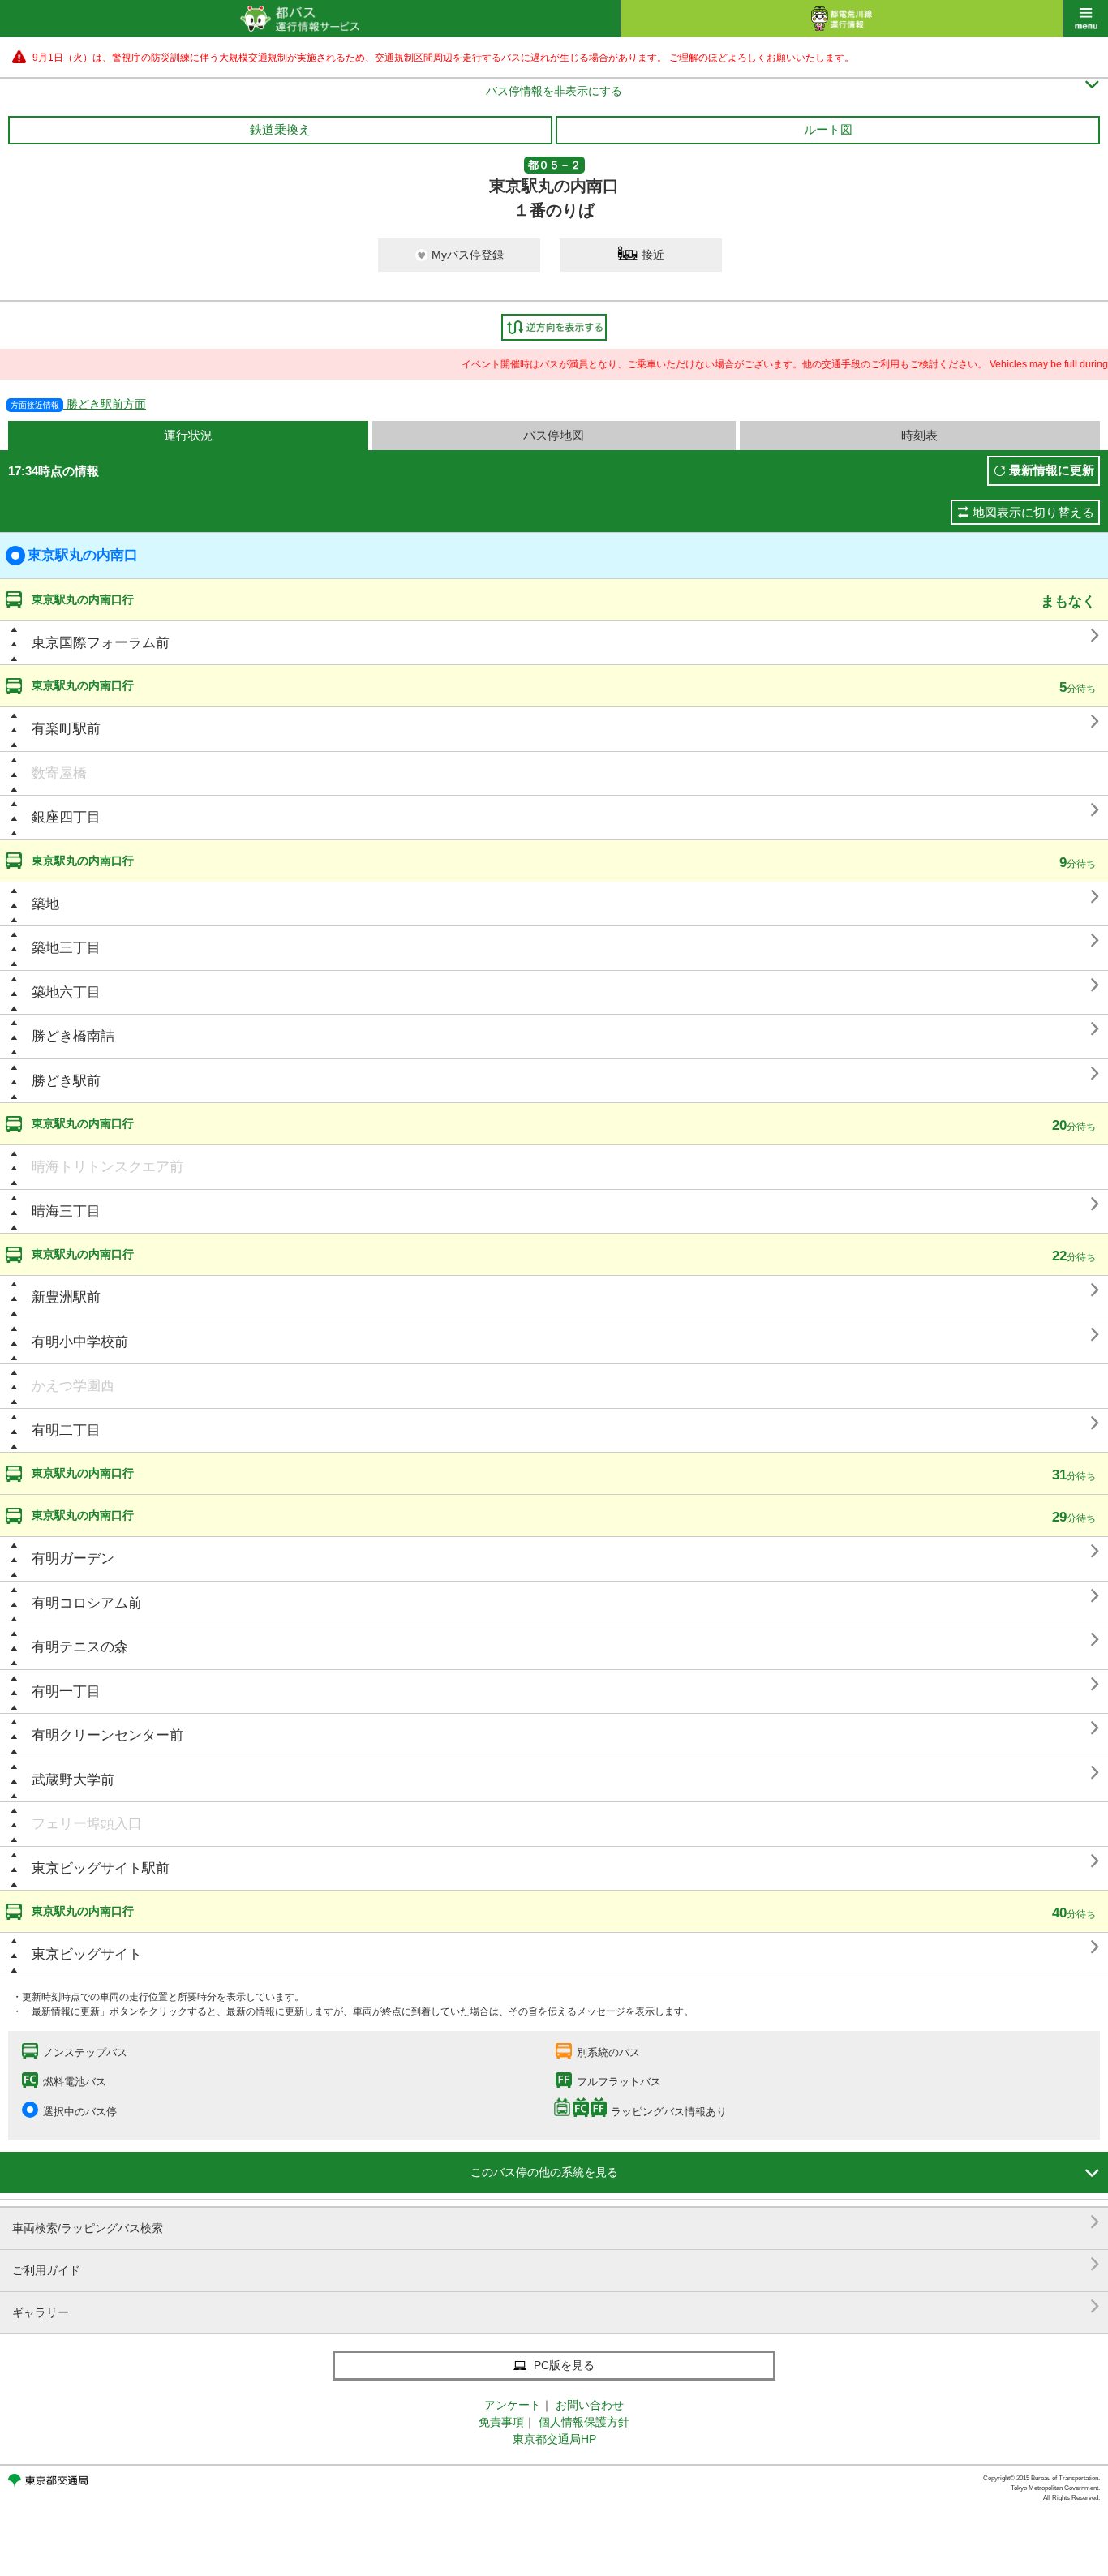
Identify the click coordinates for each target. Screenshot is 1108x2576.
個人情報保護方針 (584, 2422)
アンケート (513, 2405)
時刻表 (919, 435)
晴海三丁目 (66, 1211)
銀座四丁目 (66, 817)
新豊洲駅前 (66, 1297)
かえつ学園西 (73, 1386)
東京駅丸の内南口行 (83, 599)
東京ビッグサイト (87, 1954)
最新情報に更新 (1052, 470)
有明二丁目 (66, 1430)
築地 (45, 904)
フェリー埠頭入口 (87, 1824)
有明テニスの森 (80, 1647)
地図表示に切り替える (1033, 512)
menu (1086, 19)
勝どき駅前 (66, 1081)
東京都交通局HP (554, 2439)
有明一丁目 (66, 1692)
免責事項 (501, 2422)
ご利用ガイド (556, 2264)
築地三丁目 (66, 948)
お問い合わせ (590, 2405)
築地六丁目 (66, 992)
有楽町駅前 (66, 729)
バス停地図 (554, 435)
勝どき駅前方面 (78, 404)
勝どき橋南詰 (73, 1036)
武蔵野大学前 (73, 1780)
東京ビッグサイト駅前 (101, 1868)
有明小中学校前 (80, 1342)
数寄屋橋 (59, 773)
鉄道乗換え (280, 129)
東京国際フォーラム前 (101, 643)
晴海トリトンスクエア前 (107, 1167)
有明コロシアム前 (87, 1603)
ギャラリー (556, 2306)
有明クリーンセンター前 (107, 1735)
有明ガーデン (73, 1558)
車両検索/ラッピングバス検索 (556, 2222)
